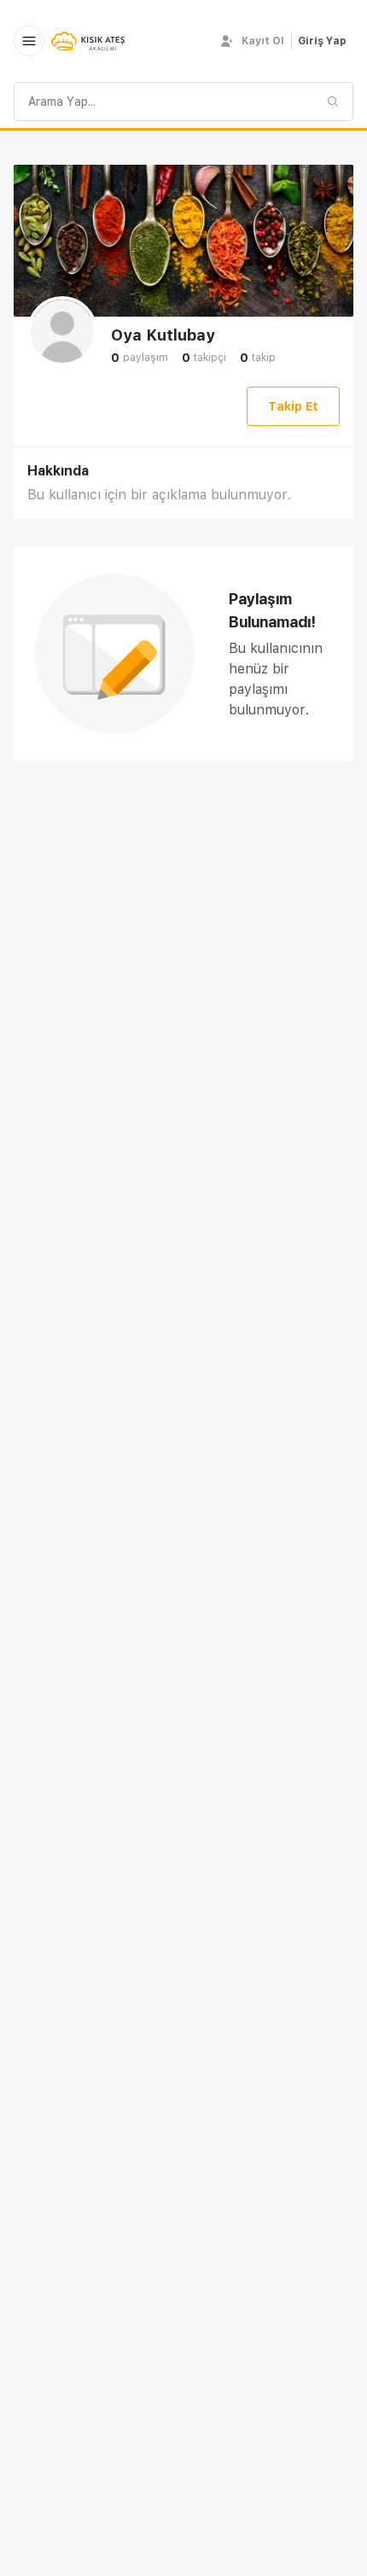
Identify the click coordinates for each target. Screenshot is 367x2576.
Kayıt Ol (263, 41)
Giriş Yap (322, 41)
